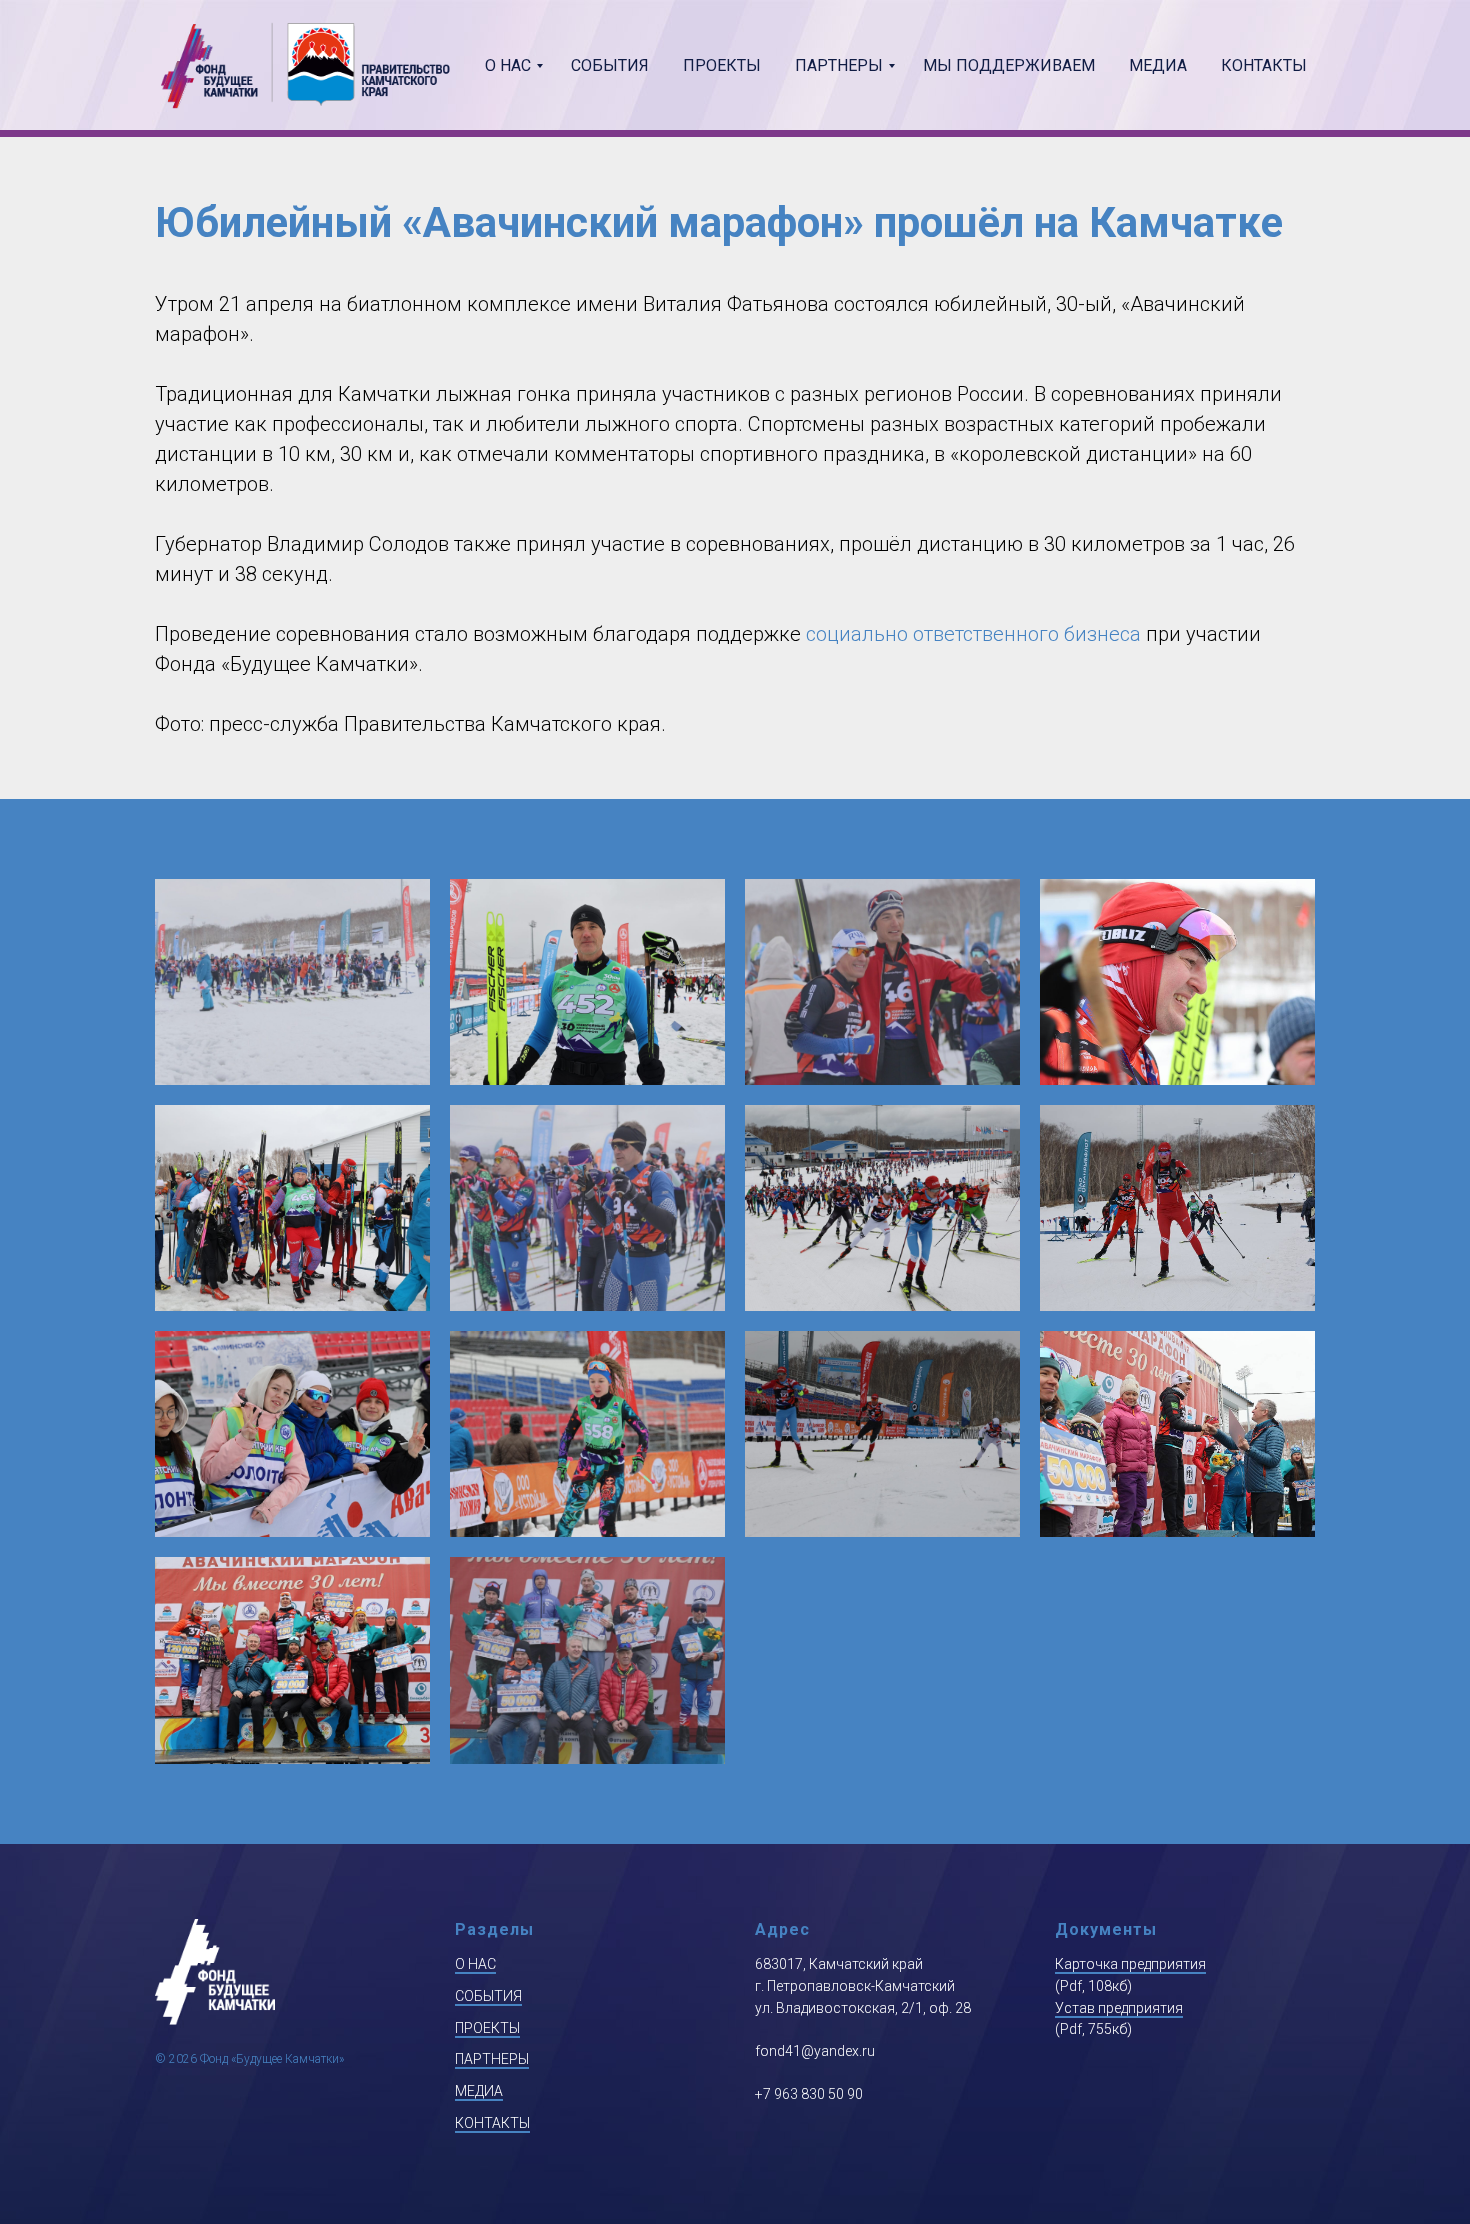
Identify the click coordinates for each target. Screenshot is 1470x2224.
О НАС (475, 1964)
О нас (508, 65)
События (610, 65)
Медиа (1158, 65)
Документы (1106, 1929)
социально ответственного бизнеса (973, 634)
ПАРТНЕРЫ (492, 2059)
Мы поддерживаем (1009, 65)
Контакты (1264, 65)
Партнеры (839, 65)
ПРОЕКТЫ (487, 2028)
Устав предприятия (1119, 2008)
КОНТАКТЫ (492, 2123)
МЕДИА (479, 2091)
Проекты (722, 65)
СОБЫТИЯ (488, 1996)
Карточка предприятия (1130, 1964)
